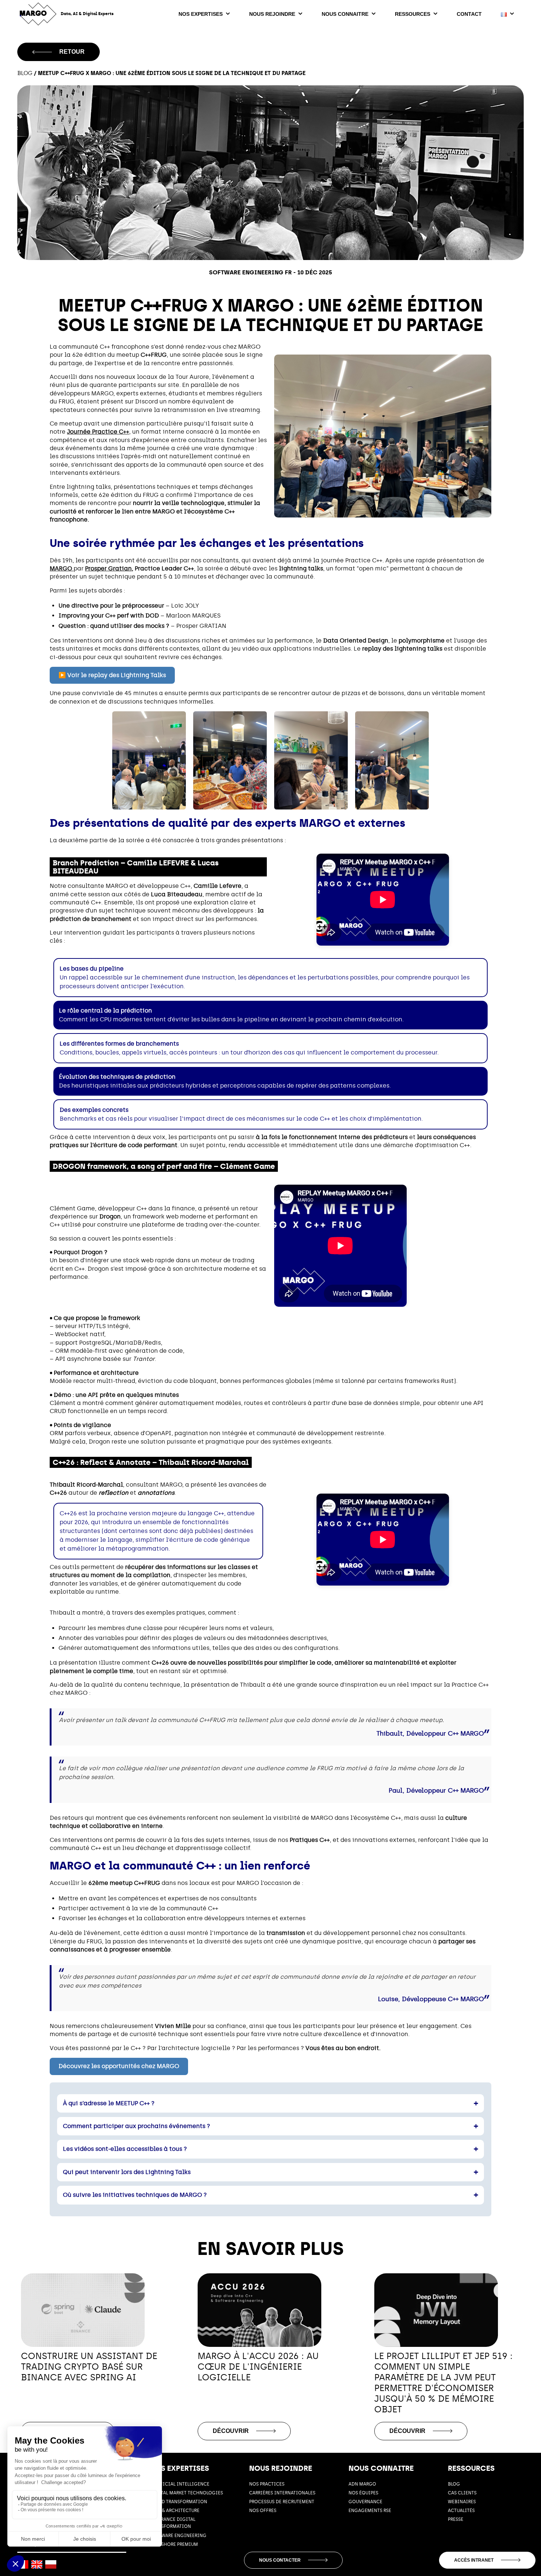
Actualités (461, 2511)
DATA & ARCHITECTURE (175, 2511)
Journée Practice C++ (98, 432)
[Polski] (51, 2564)
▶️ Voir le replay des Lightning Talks (112, 675)
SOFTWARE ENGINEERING (178, 2536)
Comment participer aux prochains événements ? (137, 2126)
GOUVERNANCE (365, 2502)
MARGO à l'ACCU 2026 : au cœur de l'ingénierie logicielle (258, 2367)
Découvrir (231, 2431)
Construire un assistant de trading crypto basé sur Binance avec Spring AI (89, 2367)
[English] (37, 2564)
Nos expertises (201, 14)
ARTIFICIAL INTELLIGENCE (180, 2484)
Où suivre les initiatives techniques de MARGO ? (135, 2195)
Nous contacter (280, 2560)
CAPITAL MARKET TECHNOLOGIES (186, 2493)
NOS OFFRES (263, 2511)
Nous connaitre (345, 14)
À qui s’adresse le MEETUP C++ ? (109, 2103)
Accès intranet (474, 2560)
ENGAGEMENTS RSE (370, 2511)
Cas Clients (462, 2493)
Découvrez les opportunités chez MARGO (119, 2066)
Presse (456, 2519)
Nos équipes (363, 2493)
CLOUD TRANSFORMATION (178, 2502)
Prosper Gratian (108, 568)
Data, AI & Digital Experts (87, 14)
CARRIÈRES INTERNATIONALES (282, 2493)
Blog (25, 73)
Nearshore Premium (174, 2544)
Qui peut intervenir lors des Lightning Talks (127, 2172)
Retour (72, 52)
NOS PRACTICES (267, 2484)
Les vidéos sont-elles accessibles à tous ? (125, 2149)
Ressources (413, 14)
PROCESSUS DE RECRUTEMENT (282, 2502)
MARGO (62, 568)
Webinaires (462, 2502)
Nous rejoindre (272, 14)
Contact (469, 14)
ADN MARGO (362, 2484)
